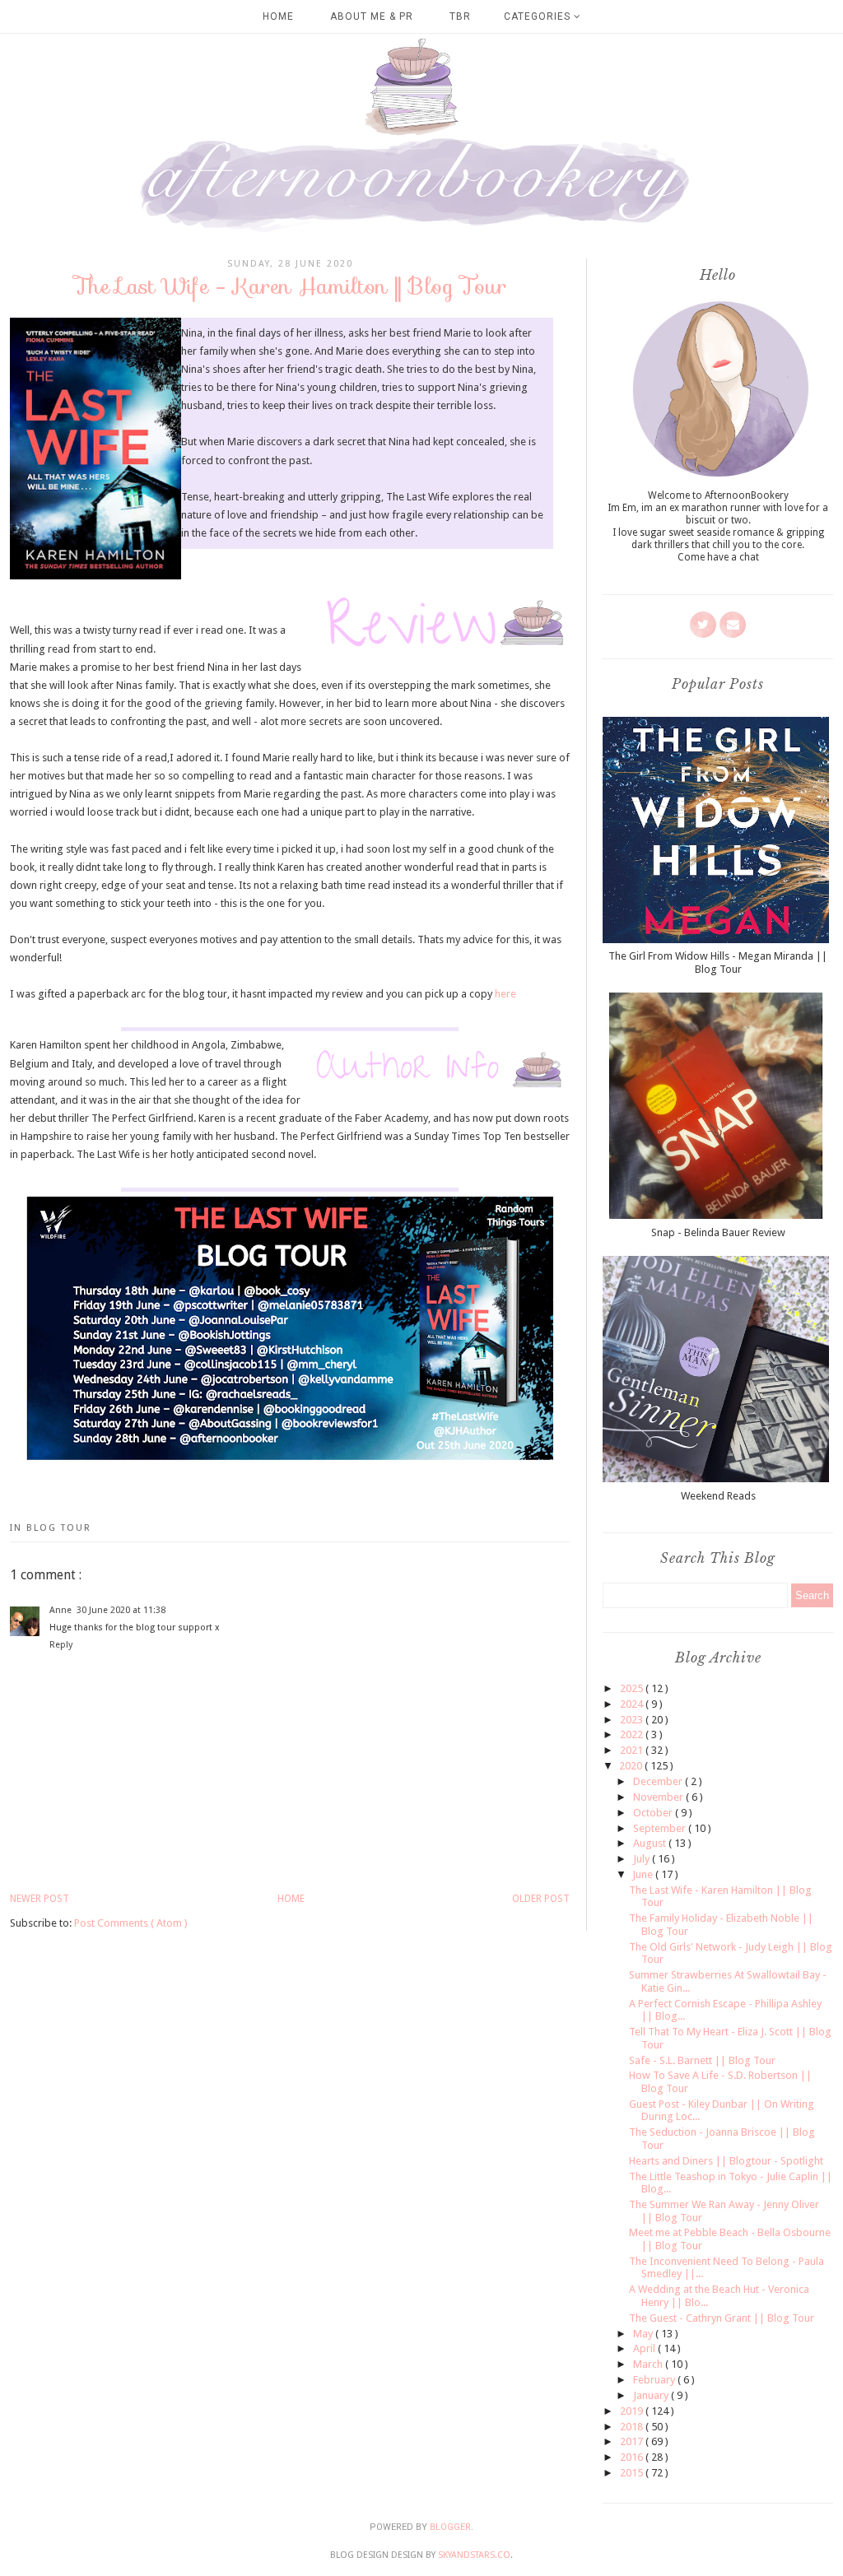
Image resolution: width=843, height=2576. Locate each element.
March (649, 2364)
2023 (633, 1720)
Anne (61, 1610)
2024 (633, 1704)
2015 (633, 2473)
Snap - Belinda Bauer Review (718, 1232)
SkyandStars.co (474, 2555)
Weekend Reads (718, 1496)
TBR (460, 16)
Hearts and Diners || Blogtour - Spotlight (726, 2161)
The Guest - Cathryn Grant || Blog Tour (722, 2318)
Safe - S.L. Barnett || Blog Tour (702, 2060)
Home (278, 16)
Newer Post (40, 1899)
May (644, 2334)
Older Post (541, 1899)
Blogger (450, 2527)
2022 (633, 1734)
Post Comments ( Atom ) (131, 1923)
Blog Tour (59, 1528)
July (643, 1859)
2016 (633, 2457)
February (655, 2380)
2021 (633, 1750)
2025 (633, 1688)
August (651, 1843)
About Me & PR (372, 16)
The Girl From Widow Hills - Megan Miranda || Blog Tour (718, 963)
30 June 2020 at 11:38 (121, 1610)
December (659, 1781)
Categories (539, 16)
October (654, 1813)
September (661, 1828)
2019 (633, 2411)
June (644, 1874)
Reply (61, 1645)
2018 (633, 2427)
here (505, 994)
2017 (633, 2441)
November (659, 1797)
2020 (632, 1766)
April (645, 2348)
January (652, 2395)
